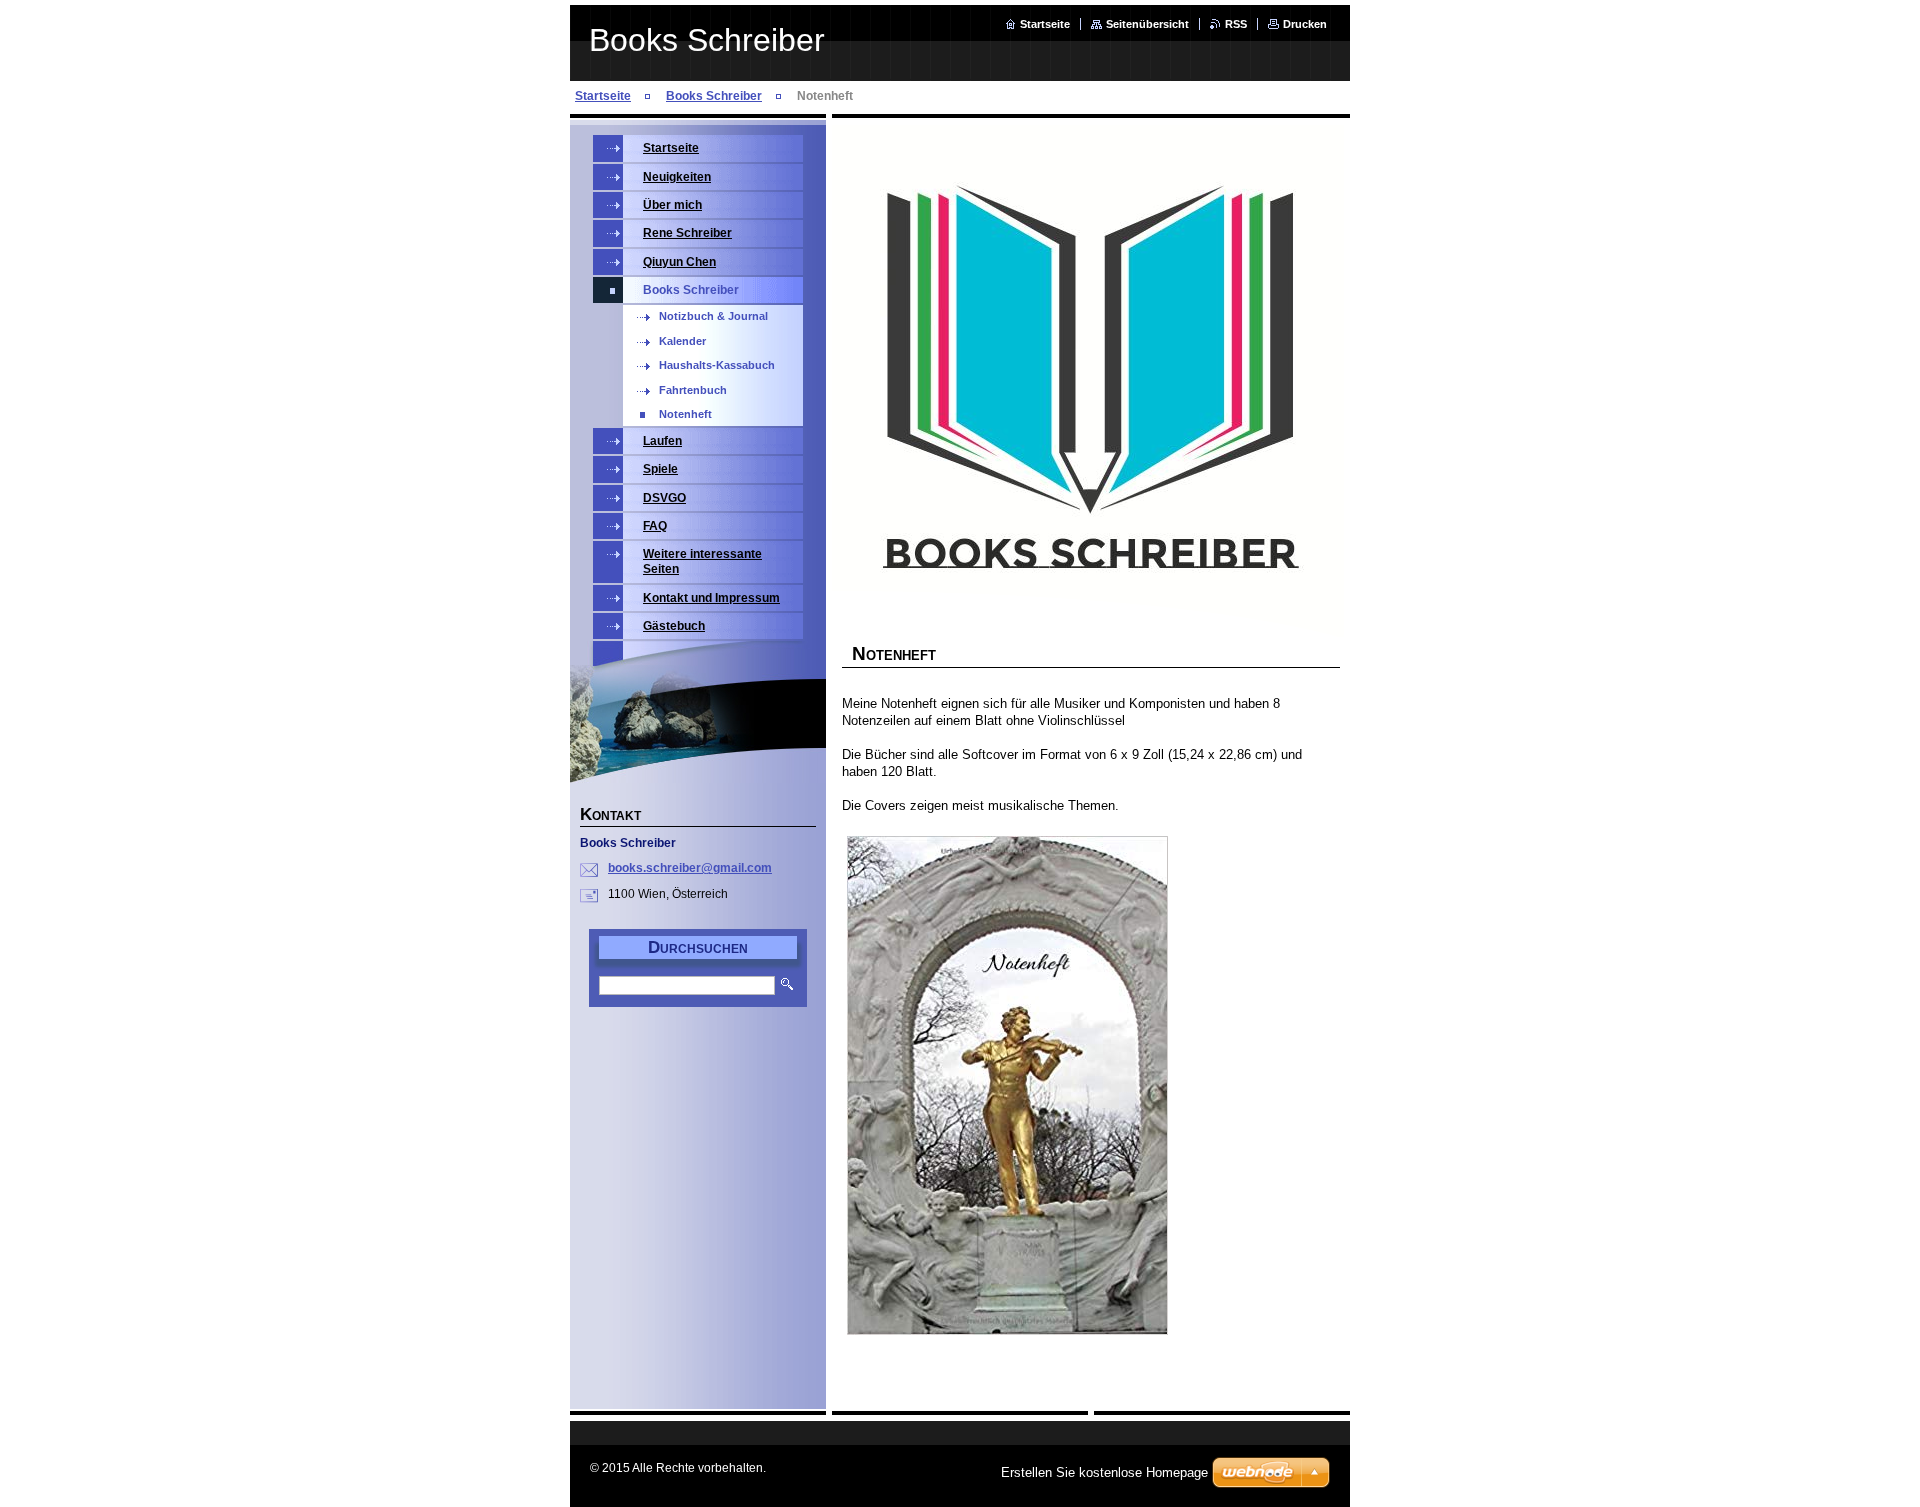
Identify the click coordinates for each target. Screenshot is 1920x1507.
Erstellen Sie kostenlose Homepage (1104, 1472)
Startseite (1045, 24)
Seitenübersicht (1147, 24)
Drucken (1305, 24)
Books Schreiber (714, 96)
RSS (1236, 24)
